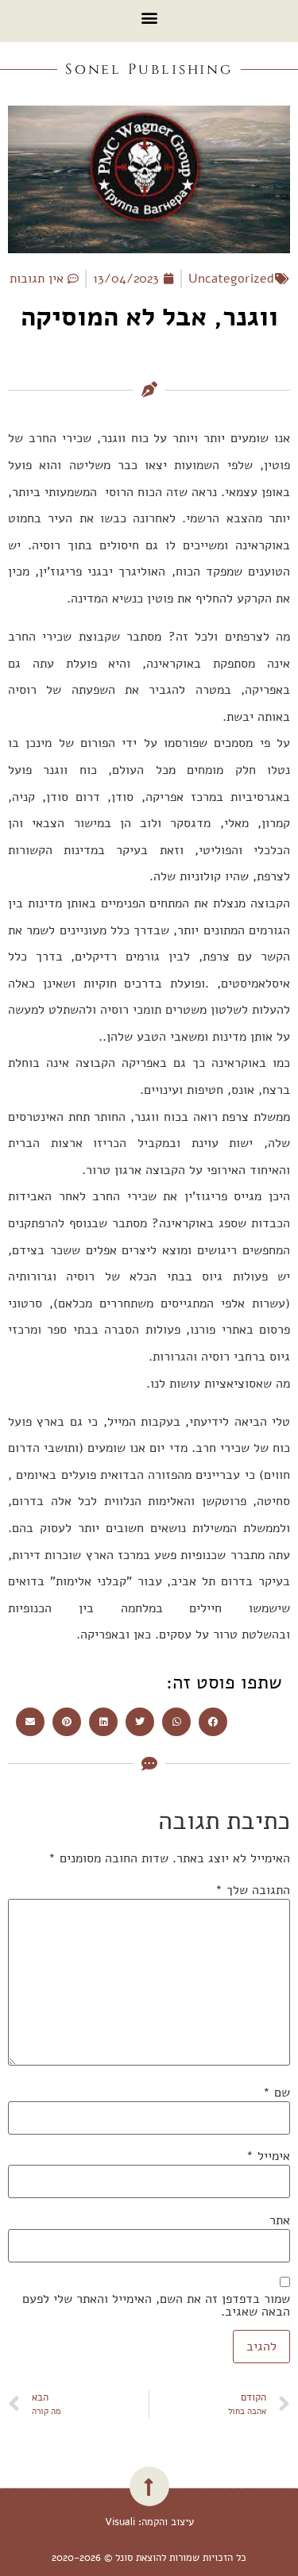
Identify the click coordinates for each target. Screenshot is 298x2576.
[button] (149, 17)
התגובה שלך (253, 1890)
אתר (280, 2220)
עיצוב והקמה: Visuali (149, 2522)
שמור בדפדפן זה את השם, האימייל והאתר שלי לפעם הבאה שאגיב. (156, 2305)
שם (277, 2093)
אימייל (268, 2156)
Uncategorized (231, 279)
